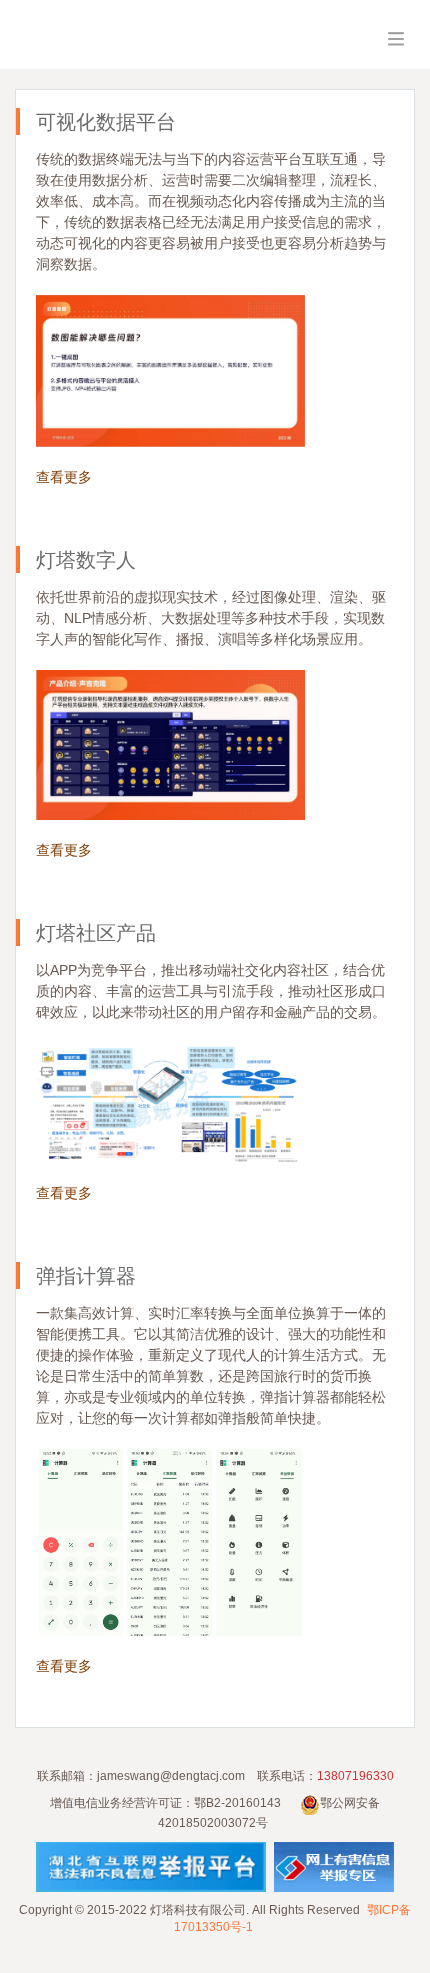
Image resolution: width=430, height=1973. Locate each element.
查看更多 (64, 477)
